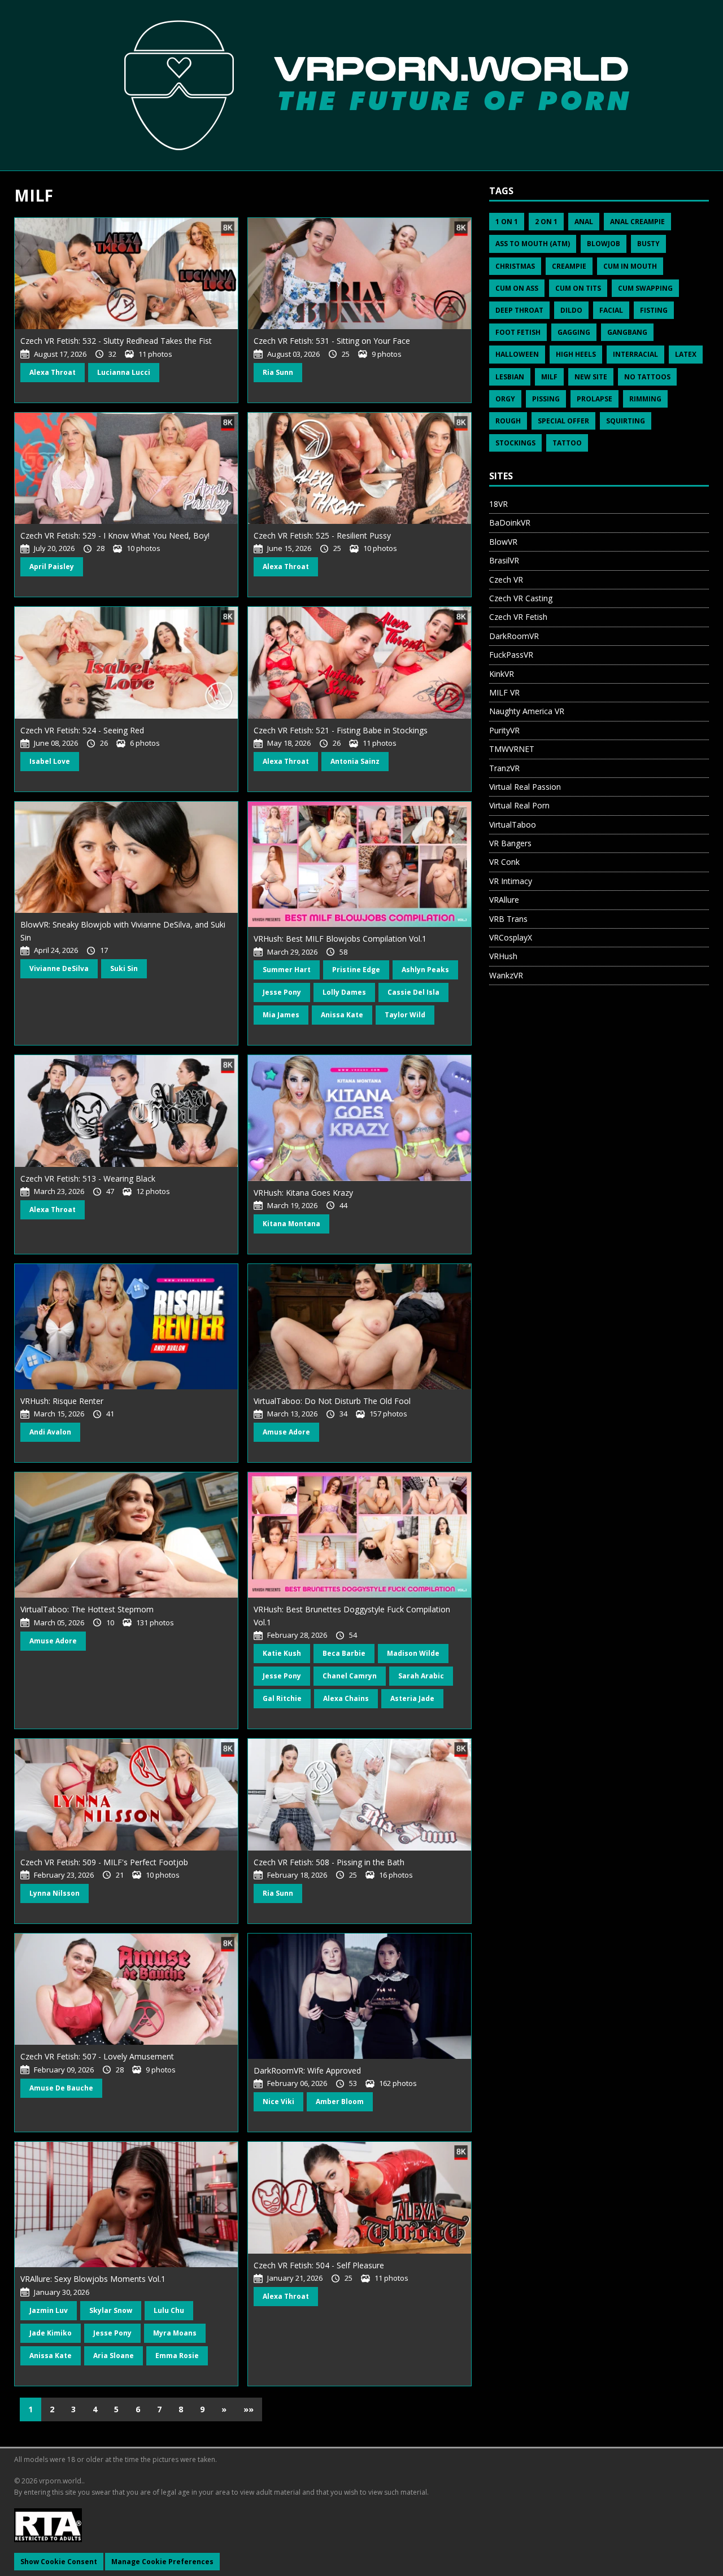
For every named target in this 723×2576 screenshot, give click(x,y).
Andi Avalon (50, 1432)
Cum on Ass (517, 288)
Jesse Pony (282, 992)
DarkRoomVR (514, 636)
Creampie (569, 266)
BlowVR (503, 542)
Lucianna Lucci (124, 372)
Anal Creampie (637, 222)
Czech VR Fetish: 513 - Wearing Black (88, 1178)
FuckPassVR (511, 655)
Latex (686, 354)
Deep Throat (519, 310)
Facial (611, 310)
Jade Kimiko (51, 2333)
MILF (549, 377)
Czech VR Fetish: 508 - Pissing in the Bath (329, 1862)
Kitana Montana (291, 1224)
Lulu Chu (169, 2310)
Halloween (517, 354)
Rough (508, 421)
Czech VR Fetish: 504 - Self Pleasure (319, 2265)
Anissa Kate (342, 1015)
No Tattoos (647, 377)
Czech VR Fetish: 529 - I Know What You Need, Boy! (115, 535)
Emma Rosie (177, 2356)
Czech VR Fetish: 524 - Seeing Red (82, 730)
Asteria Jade (412, 1698)
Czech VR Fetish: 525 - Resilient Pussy (322, 535)
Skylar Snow (111, 2310)
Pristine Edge (356, 970)
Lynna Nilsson (55, 1893)
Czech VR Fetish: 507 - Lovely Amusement (97, 2056)
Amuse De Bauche (61, 2088)
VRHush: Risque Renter (62, 1401)
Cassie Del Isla (413, 992)
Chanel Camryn (350, 1676)
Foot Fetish (518, 332)
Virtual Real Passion (525, 787)
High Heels (576, 354)
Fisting (654, 310)
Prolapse (594, 399)
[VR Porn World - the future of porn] (361, 85)
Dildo (571, 310)
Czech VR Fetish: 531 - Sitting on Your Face (332, 341)
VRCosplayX (511, 937)
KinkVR (502, 674)
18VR (498, 504)
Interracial (635, 354)
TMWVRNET (512, 749)
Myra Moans (175, 2333)
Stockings (515, 443)
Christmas (515, 266)
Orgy (505, 399)
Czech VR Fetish (518, 617)
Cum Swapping (645, 288)
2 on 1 (546, 222)
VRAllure (504, 900)
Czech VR (506, 580)
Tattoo (567, 443)
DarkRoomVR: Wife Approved (307, 2070)
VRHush (503, 956)
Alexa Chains (346, 1698)
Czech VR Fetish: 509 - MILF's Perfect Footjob (104, 1862)
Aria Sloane (114, 2356)
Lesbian (510, 377)
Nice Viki (278, 2102)
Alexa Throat (53, 372)
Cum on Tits (578, 288)
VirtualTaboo (513, 825)
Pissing (546, 399)
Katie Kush (282, 1653)
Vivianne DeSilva (59, 968)
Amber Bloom (340, 2102)
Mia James (281, 1015)
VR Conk (504, 862)
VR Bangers (510, 843)
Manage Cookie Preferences (162, 2562)
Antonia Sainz (355, 761)
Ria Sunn (278, 372)
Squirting (626, 421)
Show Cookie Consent (59, 2562)
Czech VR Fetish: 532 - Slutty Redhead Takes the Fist (116, 341)
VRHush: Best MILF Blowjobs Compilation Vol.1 (340, 939)
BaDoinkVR (510, 522)
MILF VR (504, 692)
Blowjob (604, 244)
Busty (648, 244)
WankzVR (506, 975)
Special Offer (563, 421)
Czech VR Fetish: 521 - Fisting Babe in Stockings (341, 730)
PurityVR (504, 730)
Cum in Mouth (630, 266)
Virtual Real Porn (519, 805)
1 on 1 (507, 222)
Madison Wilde (413, 1653)
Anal (584, 222)
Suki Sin (124, 968)
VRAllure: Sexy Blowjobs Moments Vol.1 (93, 2279)
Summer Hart (287, 970)
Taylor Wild (405, 1015)
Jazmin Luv (49, 2310)
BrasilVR (504, 560)
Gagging (574, 332)
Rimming (645, 399)
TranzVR (504, 768)
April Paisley (52, 567)
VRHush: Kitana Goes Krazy (303, 1193)
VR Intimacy (511, 881)
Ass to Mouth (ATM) (533, 244)
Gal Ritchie (282, 1698)
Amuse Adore (286, 1432)
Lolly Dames (344, 992)
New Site (591, 377)
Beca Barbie (344, 1653)
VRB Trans (508, 919)
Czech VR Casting (521, 598)
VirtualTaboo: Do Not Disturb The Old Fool (332, 1401)
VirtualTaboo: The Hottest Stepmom (87, 1609)
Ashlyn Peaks (425, 970)
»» (249, 2409)
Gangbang (627, 332)
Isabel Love (50, 761)
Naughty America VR (527, 711)
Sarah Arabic (421, 1676)
